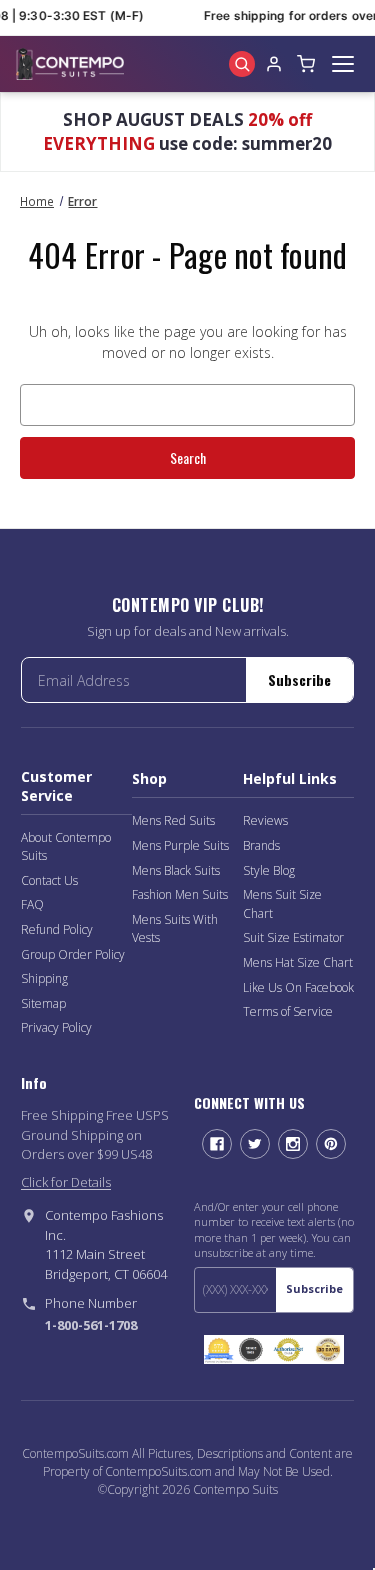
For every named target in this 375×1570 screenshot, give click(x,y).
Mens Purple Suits (180, 845)
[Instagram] (293, 1144)
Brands (261, 845)
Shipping (44, 978)
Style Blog (269, 870)
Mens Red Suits (173, 820)
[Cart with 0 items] (306, 64)
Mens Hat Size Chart (298, 962)
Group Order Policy (73, 954)
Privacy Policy (56, 1027)
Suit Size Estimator (293, 937)
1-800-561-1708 (91, 1325)
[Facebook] (217, 1144)
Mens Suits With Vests (175, 929)
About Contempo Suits (66, 847)
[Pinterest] (331, 1144)
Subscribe (299, 679)
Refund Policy (57, 929)
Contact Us (49, 880)
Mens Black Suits (176, 870)
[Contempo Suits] (70, 64)
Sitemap (43, 1003)
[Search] (242, 64)
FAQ (32, 904)
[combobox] (187, 405)
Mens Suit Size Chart (282, 904)
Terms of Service (288, 1011)
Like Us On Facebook (298, 987)
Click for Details (66, 1182)
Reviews (265, 820)
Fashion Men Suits (180, 894)
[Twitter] (255, 1144)
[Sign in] (274, 64)
